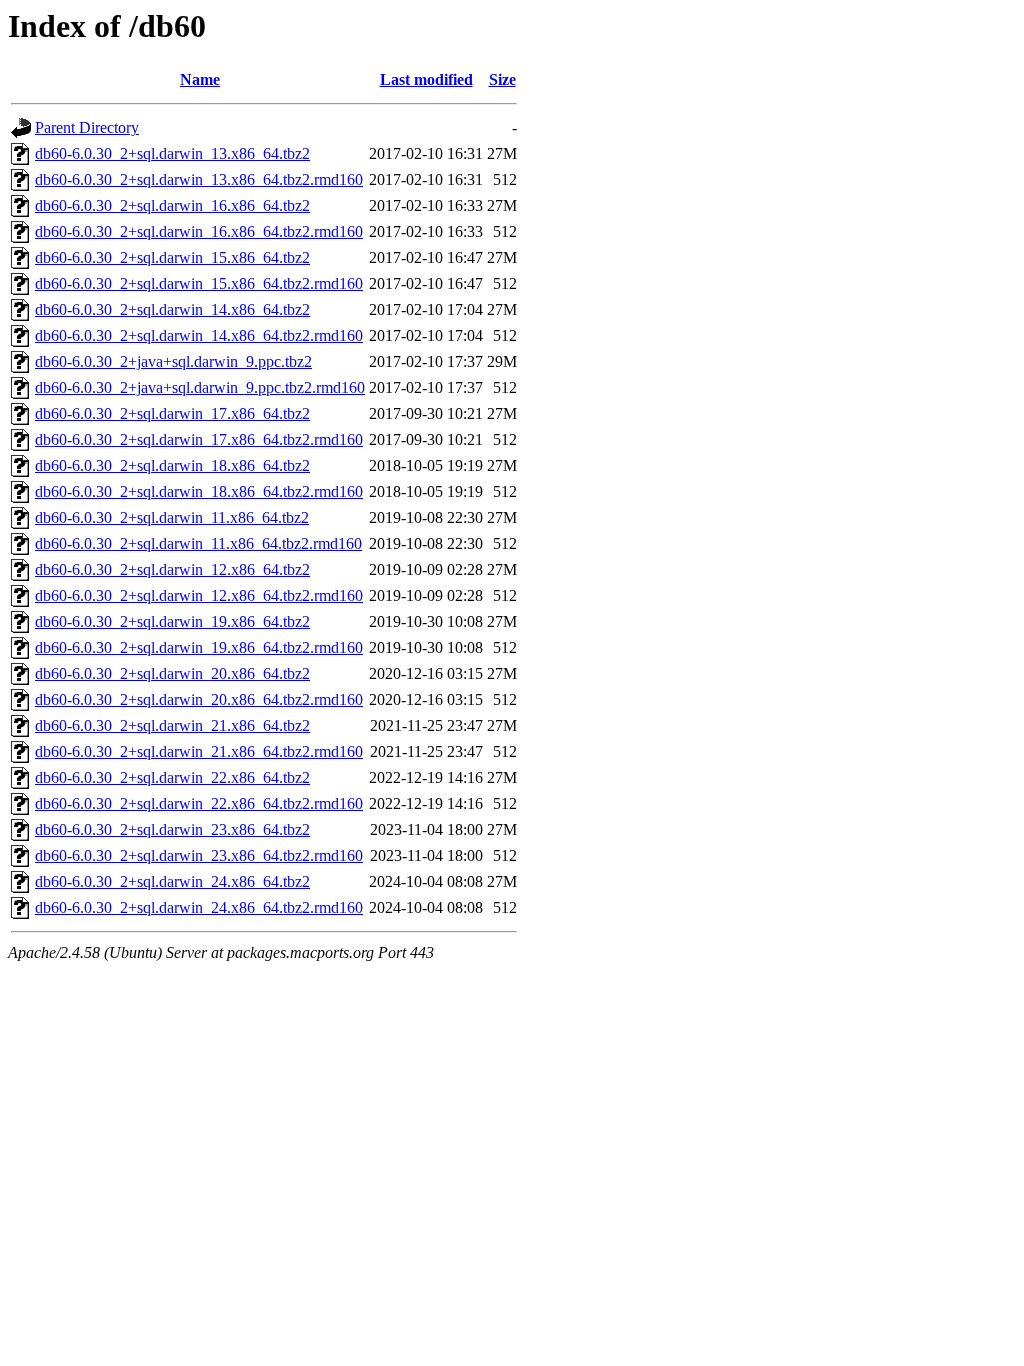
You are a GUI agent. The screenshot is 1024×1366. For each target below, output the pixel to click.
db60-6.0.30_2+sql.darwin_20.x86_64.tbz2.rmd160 (199, 699)
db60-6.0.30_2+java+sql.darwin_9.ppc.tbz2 (173, 361)
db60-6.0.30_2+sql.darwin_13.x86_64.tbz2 (172, 153)
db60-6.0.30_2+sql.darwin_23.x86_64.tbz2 (172, 829)
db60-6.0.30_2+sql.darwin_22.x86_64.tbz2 (172, 777)
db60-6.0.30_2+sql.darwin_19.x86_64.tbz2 (172, 621)
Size (502, 79)
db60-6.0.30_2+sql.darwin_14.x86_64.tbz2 (172, 309)
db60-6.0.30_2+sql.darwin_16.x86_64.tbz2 (172, 205)
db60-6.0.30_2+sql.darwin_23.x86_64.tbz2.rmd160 (199, 855)
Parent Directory (87, 127)
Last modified (426, 79)
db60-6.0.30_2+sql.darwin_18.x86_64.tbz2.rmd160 (199, 491)
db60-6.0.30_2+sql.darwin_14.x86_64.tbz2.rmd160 (199, 335)
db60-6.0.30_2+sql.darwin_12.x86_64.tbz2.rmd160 (199, 595)
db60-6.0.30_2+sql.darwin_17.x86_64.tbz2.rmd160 (199, 439)
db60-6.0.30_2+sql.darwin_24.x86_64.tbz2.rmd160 (199, 907)
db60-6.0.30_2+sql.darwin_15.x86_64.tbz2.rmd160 (199, 283)
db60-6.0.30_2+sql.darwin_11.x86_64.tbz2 (172, 517)
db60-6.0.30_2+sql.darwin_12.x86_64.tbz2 (172, 569)
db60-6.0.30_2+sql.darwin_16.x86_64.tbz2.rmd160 (199, 231)
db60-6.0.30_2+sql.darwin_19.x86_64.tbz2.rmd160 (199, 647)
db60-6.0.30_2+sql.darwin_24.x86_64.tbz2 (172, 881)
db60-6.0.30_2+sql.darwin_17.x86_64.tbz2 (172, 413)
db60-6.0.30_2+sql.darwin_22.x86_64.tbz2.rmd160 (199, 803)
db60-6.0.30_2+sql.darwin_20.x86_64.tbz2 (172, 673)
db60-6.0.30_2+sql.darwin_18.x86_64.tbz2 (172, 465)
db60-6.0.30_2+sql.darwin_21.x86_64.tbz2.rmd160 (199, 751)
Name (200, 79)
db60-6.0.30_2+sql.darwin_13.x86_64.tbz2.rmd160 (199, 179)
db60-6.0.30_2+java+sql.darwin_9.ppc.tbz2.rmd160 (200, 387)
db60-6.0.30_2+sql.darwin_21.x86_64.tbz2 (172, 725)
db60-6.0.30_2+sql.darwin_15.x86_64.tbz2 (172, 257)
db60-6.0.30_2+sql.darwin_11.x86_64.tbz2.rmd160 (198, 543)
